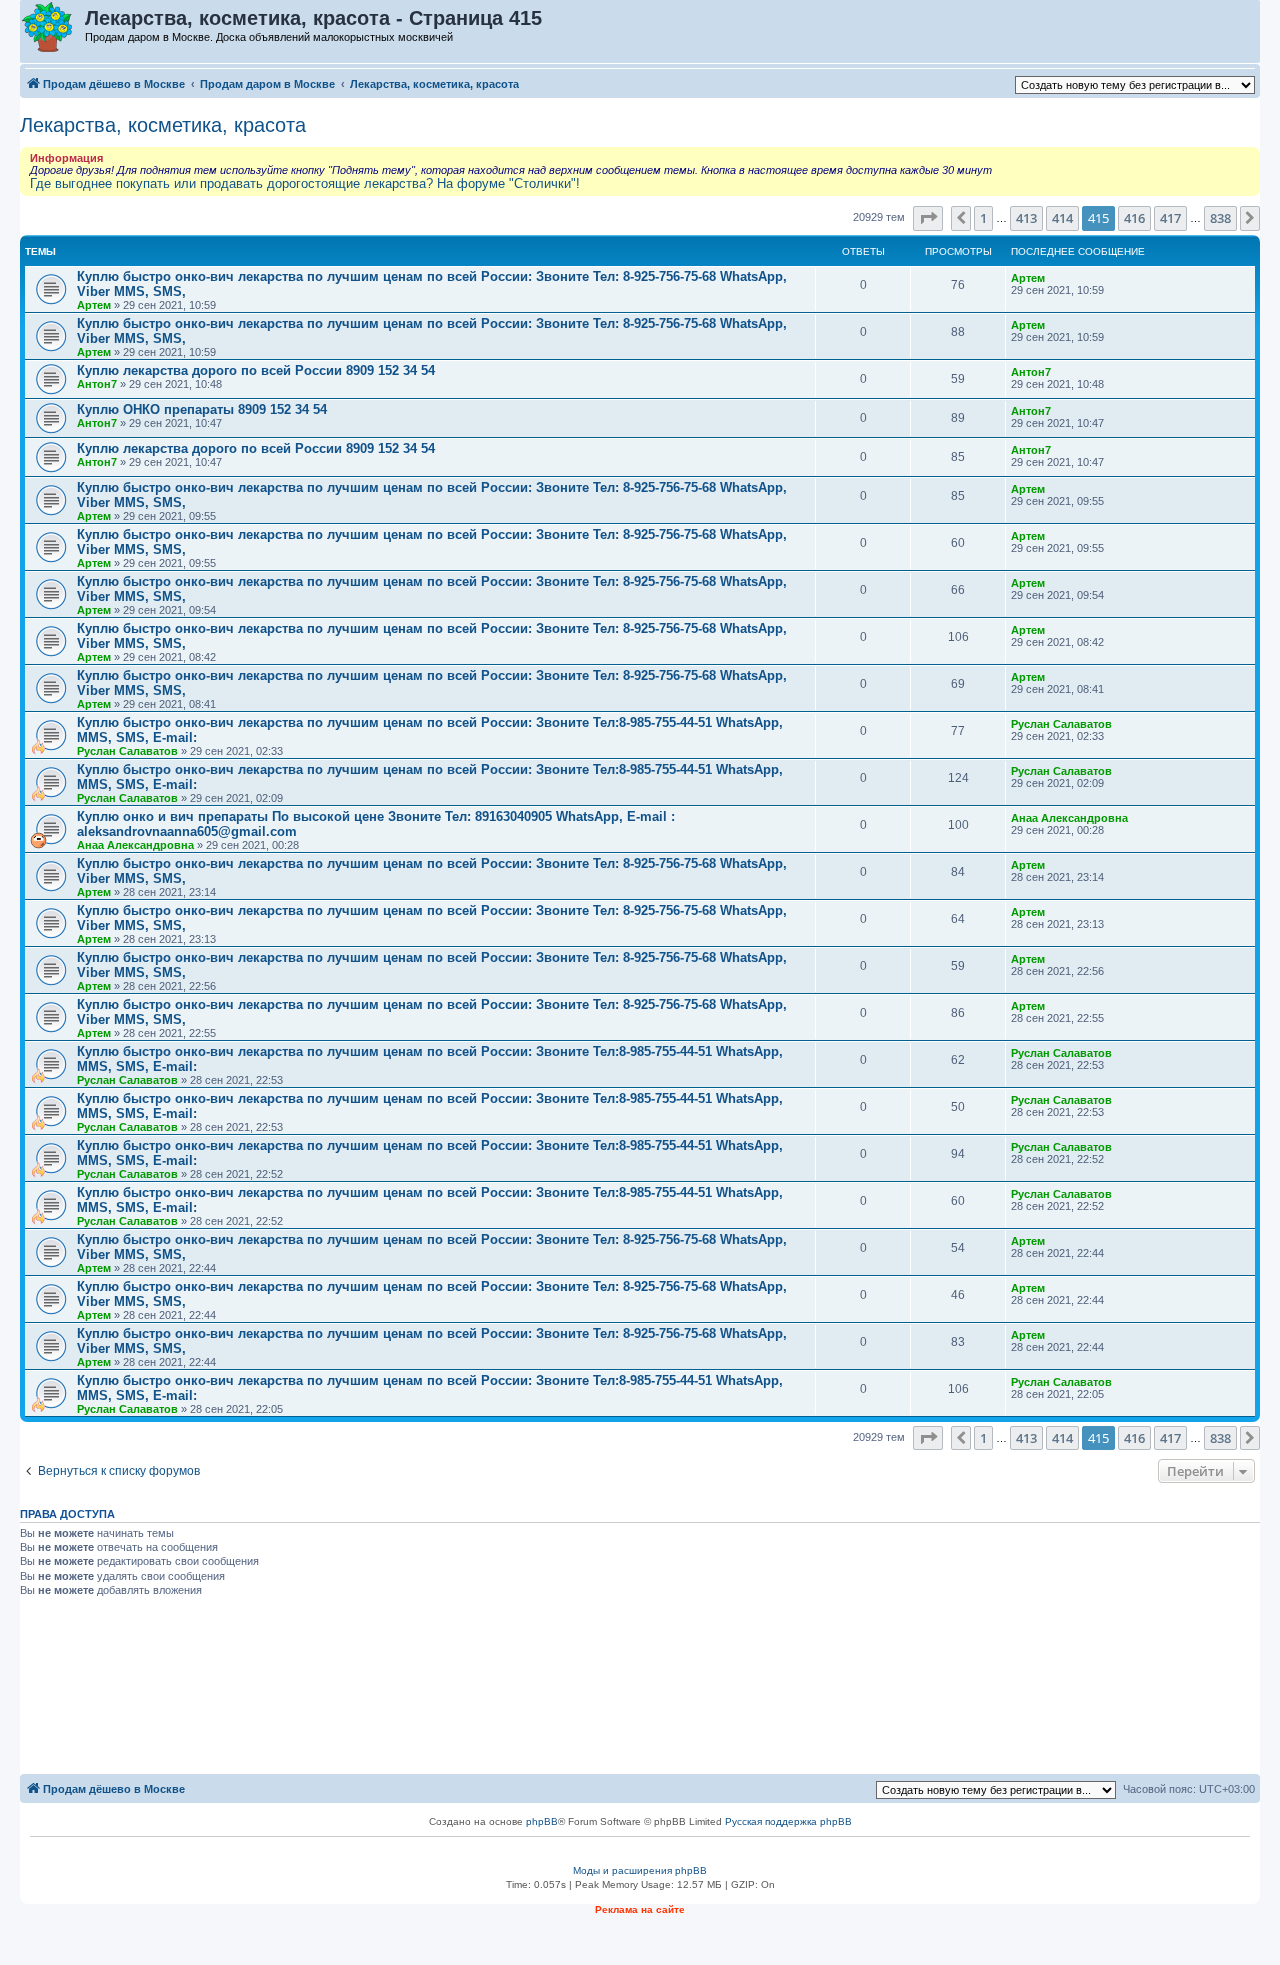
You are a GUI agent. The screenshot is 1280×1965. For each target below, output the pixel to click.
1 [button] (983, 218)
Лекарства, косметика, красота (163, 125)
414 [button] (1062, 218)
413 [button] (1026, 218)
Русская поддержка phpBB (788, 1821)
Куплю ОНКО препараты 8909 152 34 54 (202, 409)
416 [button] (1134, 218)
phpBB (542, 1821)
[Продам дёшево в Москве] (53, 28)
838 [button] (1220, 218)
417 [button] (1170, 218)
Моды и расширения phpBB (640, 1870)
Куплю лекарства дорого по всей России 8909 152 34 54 (256, 370)
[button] (928, 218)
